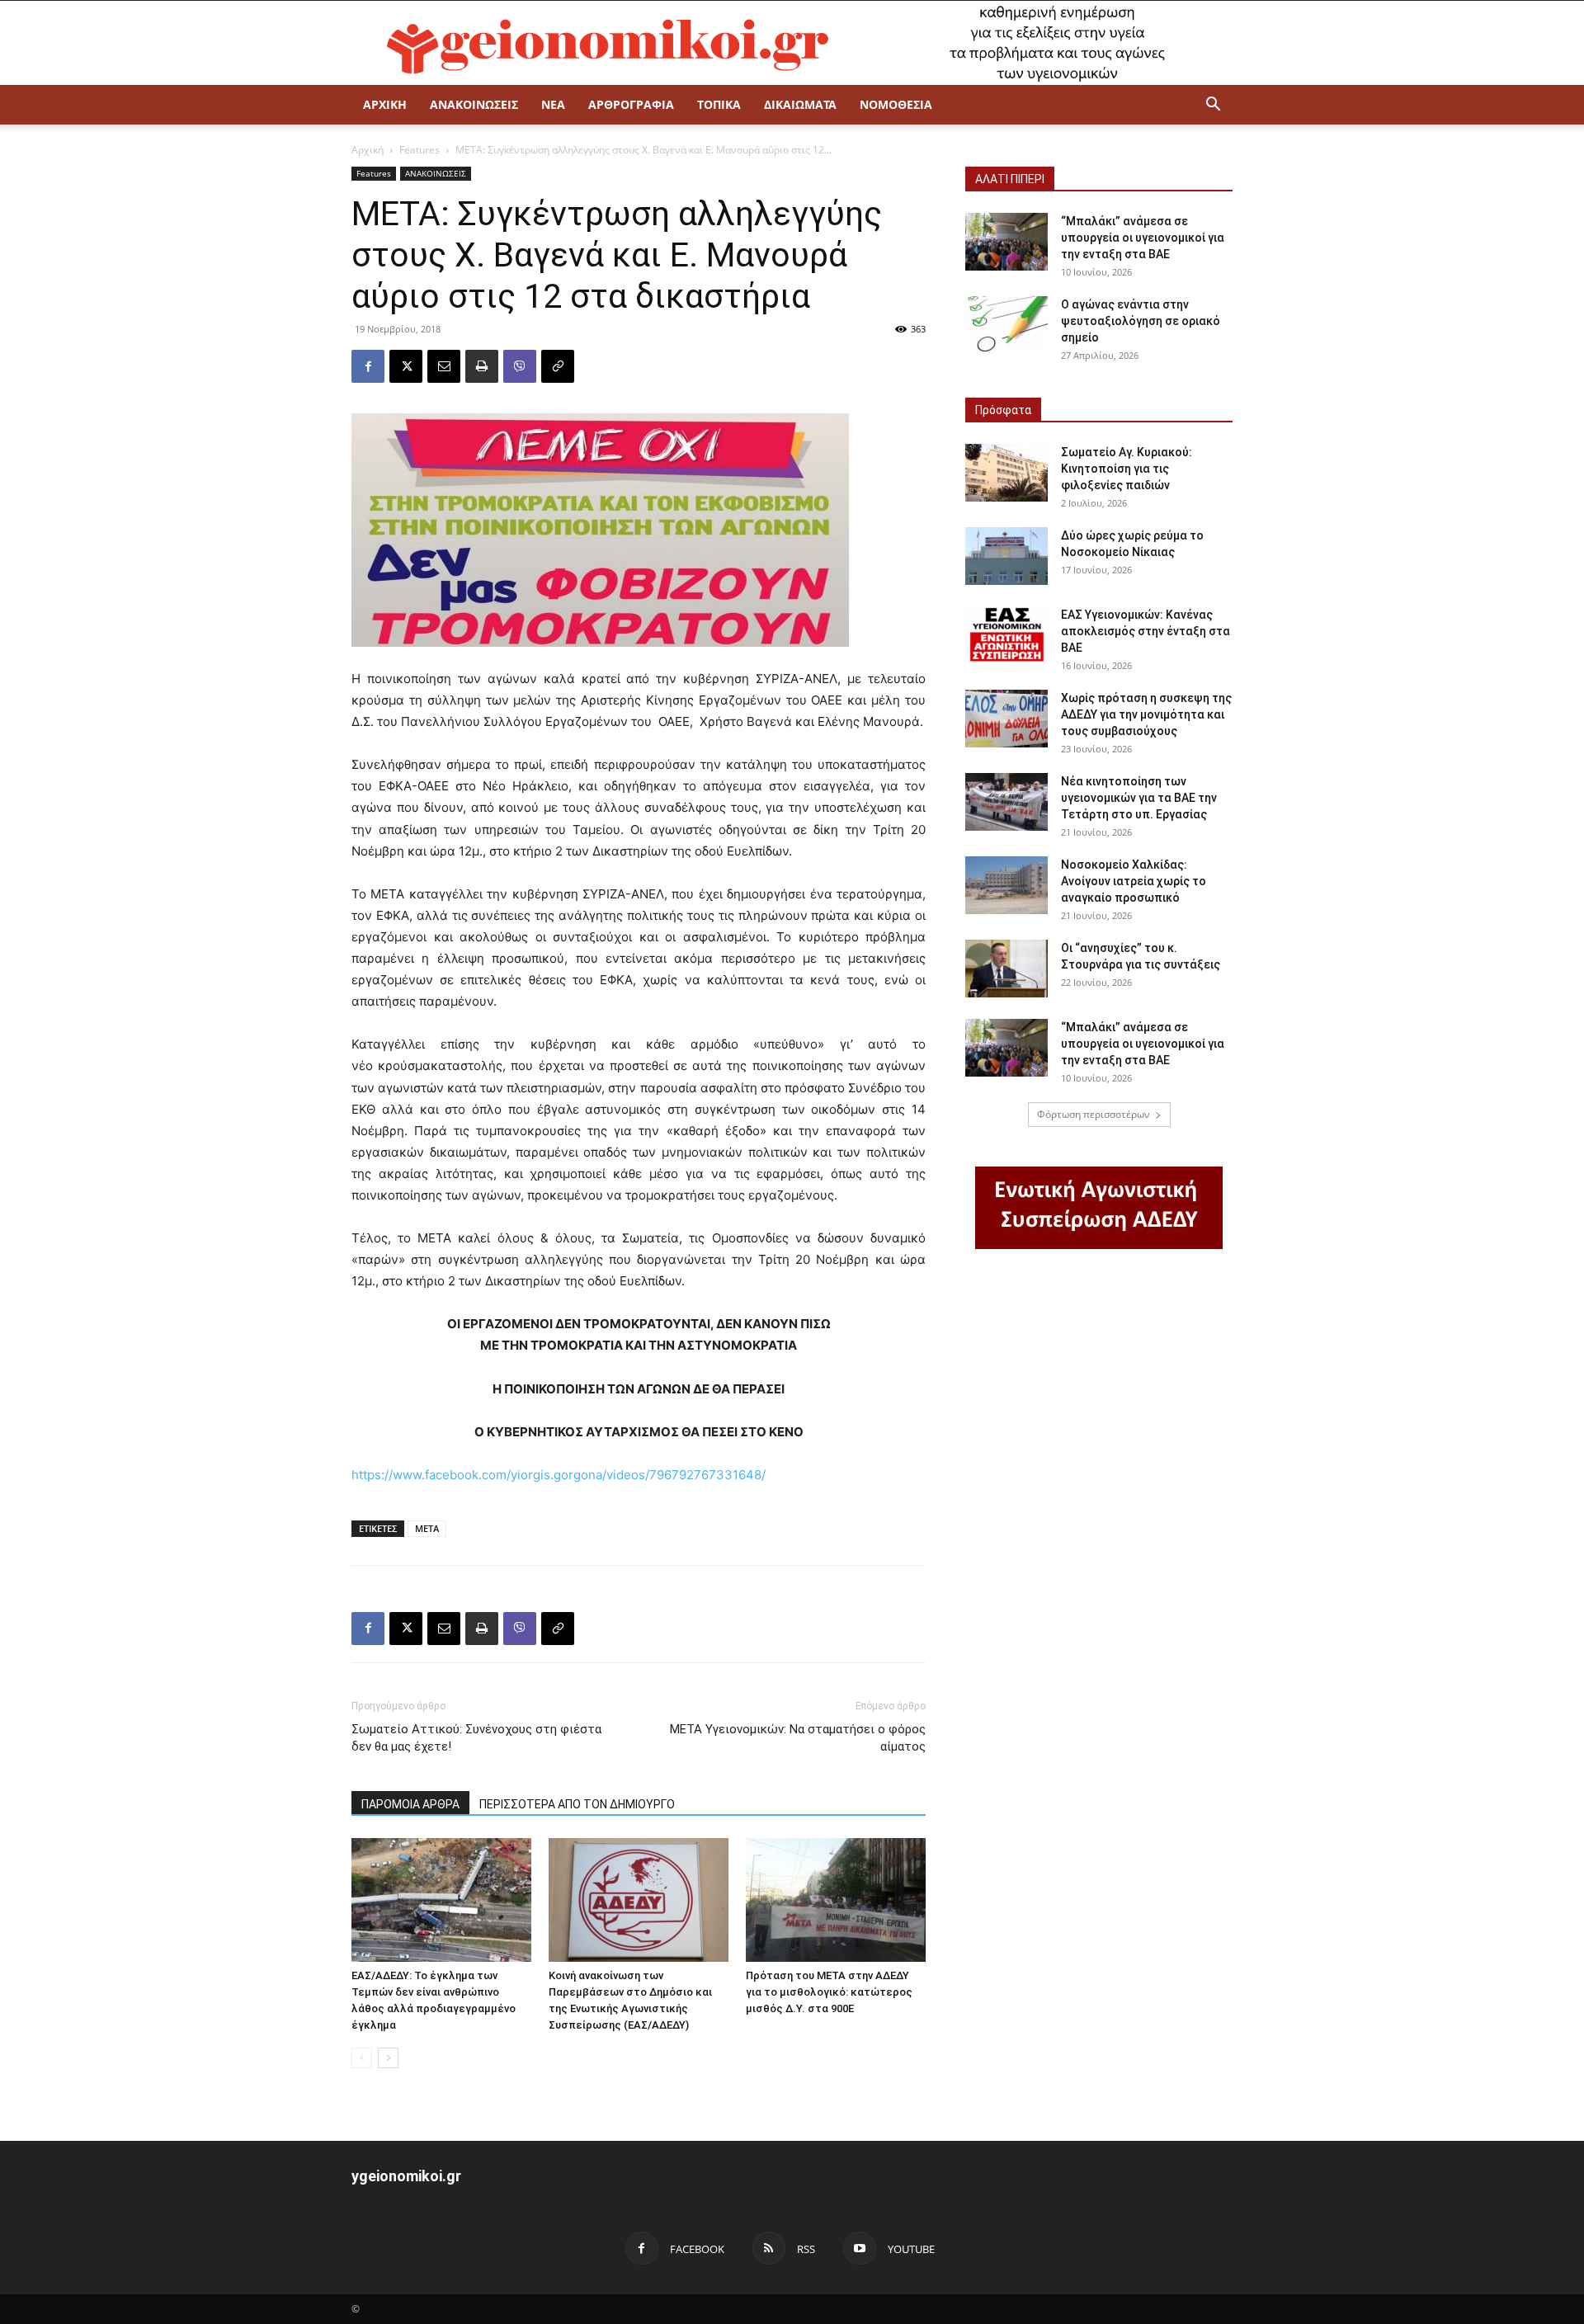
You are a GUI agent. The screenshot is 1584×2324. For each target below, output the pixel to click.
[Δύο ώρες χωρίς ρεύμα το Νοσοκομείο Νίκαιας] (1006, 556)
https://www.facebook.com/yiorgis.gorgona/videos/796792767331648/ (559, 1475)
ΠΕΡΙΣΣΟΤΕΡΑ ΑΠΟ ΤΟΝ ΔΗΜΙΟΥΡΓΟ (577, 1804)
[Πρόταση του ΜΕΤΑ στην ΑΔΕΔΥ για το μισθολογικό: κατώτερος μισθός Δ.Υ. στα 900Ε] (836, 1900)
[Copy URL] (558, 366)
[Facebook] (368, 366)
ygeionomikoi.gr (406, 2176)
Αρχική (368, 150)
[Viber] (520, 366)
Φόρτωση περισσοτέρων (1094, 1114)
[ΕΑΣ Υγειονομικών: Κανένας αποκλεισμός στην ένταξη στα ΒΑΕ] (1006, 635)
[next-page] (388, 2058)
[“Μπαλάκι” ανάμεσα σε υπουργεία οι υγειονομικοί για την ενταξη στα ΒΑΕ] (1006, 242)
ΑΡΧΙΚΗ (385, 104)
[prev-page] (362, 2058)
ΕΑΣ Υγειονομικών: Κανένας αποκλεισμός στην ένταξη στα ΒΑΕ (1146, 631)
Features (420, 150)
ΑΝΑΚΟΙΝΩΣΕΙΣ (474, 104)
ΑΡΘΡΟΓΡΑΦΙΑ (631, 104)
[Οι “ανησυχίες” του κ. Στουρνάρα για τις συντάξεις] (1006, 969)
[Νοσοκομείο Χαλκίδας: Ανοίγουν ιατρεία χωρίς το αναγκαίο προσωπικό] (1006, 885)
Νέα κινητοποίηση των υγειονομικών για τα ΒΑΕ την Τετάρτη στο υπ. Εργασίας (1139, 798)
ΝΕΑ (553, 104)
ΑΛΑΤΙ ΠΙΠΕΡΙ (1010, 179)
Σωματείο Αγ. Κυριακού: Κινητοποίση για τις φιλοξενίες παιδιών (1127, 469)
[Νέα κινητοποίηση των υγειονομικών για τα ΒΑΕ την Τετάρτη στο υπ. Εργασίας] (1006, 802)
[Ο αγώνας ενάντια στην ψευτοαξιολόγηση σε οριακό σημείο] (1006, 325)
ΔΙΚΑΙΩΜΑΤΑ (800, 104)
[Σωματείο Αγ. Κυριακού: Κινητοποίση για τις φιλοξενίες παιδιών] (1006, 473)
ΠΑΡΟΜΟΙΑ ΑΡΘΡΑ (410, 1804)
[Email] (444, 366)
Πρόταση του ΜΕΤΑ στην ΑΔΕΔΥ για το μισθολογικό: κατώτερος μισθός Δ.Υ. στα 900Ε (829, 1992)
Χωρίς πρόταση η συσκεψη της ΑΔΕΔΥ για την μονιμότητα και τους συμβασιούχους (1146, 714)
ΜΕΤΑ (427, 1528)
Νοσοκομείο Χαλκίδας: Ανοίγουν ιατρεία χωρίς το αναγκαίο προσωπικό (1134, 881)
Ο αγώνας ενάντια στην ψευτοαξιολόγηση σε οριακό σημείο (1141, 321)
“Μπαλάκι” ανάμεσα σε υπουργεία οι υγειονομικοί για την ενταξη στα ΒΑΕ (1143, 238)
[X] (406, 366)
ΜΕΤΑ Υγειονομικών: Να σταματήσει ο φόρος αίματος (798, 1738)
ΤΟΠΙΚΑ (719, 104)
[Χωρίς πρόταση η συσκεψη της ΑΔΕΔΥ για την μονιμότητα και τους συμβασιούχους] (1006, 719)
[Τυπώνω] (482, 366)
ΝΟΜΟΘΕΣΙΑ (896, 104)
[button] (1213, 106)
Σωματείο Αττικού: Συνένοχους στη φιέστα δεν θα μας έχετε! (476, 1738)
